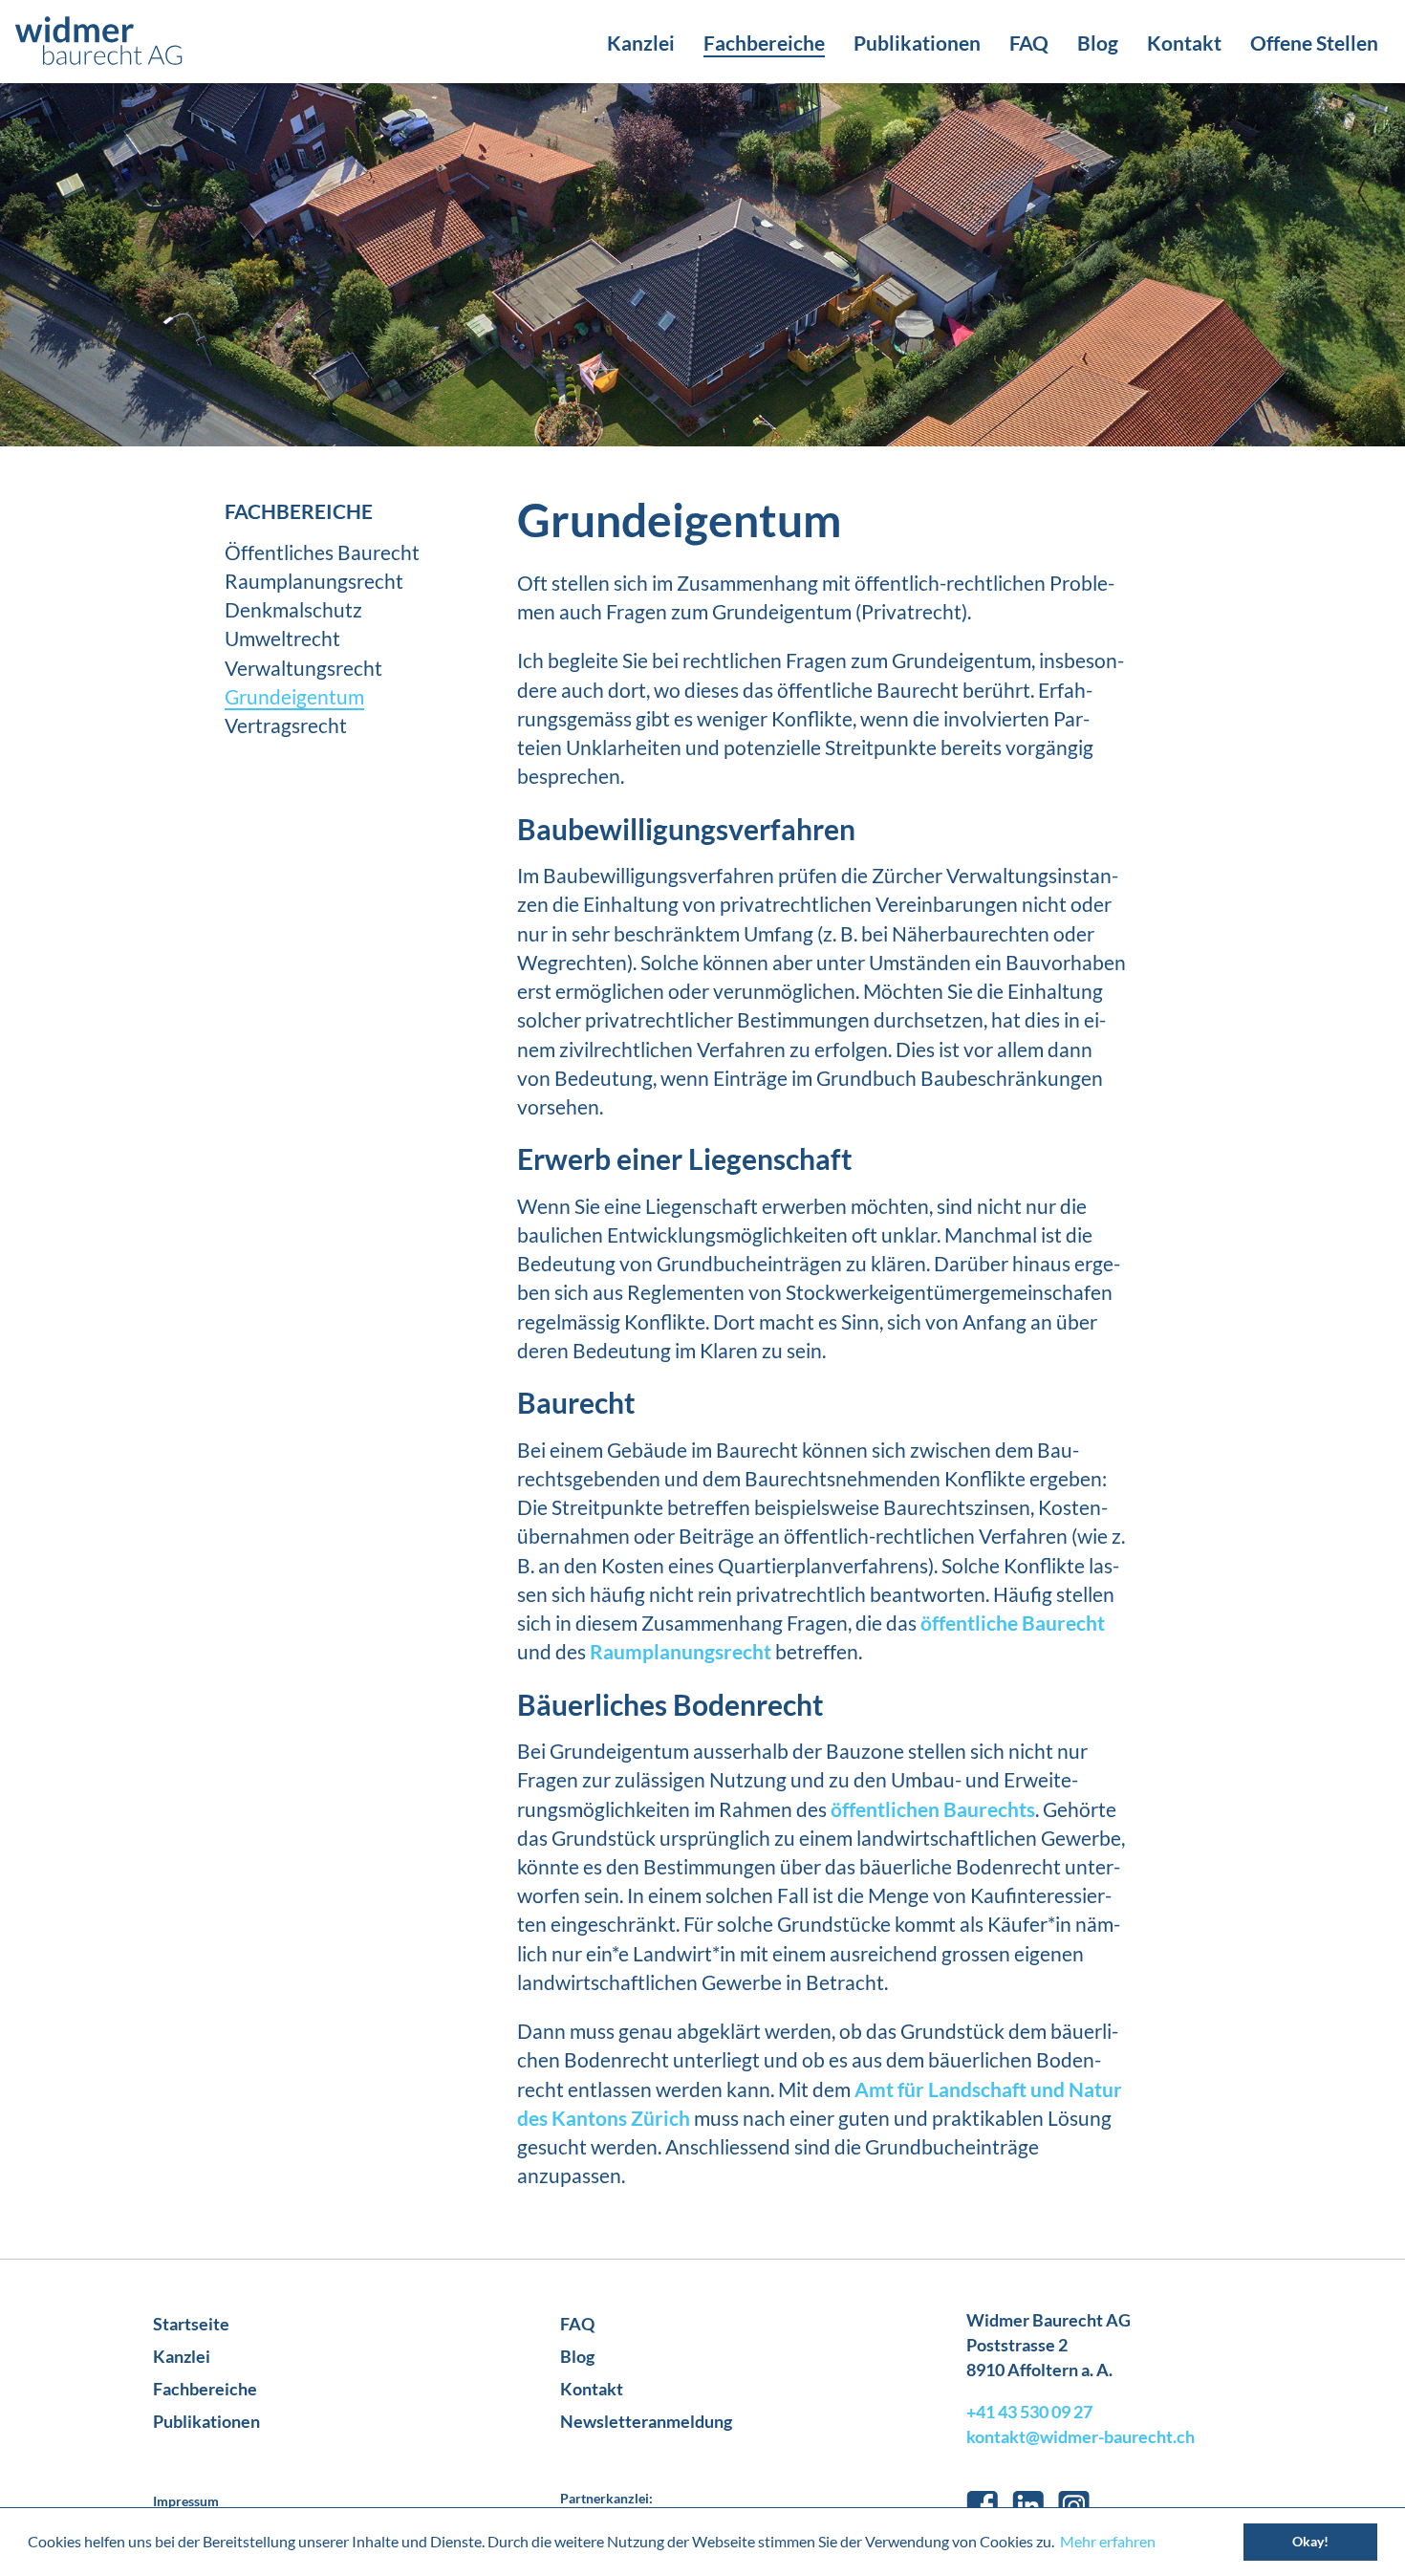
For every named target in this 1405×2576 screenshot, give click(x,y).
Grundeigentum (294, 696)
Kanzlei (641, 43)
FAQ (1029, 43)
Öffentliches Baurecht (322, 552)
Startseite (191, 2324)
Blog (1098, 43)
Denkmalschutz (293, 609)
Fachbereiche (764, 43)
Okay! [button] (1310, 2541)
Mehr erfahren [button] (1108, 2541)
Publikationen (917, 43)
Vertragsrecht (286, 725)
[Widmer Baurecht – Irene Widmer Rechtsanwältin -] (98, 42)
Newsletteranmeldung (646, 2421)
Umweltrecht (282, 638)
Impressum (186, 2501)
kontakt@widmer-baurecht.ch (1081, 2436)
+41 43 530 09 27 (1029, 2412)
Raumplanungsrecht (314, 581)
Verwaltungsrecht (303, 668)
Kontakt (1184, 43)
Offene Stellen (1314, 43)
